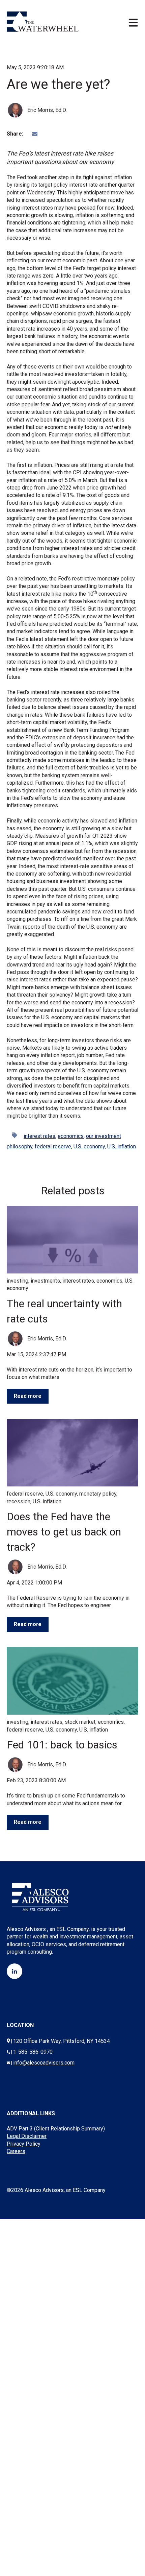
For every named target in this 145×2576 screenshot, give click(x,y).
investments (45, 1281)
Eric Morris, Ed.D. (47, 110)
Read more (28, 1396)
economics (71, 1136)
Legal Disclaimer (27, 2136)
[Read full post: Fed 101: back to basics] (72, 1681)
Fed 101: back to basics (62, 1745)
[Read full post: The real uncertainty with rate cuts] (72, 1240)
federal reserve (53, 1147)
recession (19, 1501)
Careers (16, 2151)
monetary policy (98, 1494)
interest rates (39, 1136)
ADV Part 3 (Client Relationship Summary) (56, 2129)
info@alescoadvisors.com (44, 2063)
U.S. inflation (122, 1147)
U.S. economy (89, 1147)
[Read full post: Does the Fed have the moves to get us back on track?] (72, 1453)
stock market (80, 1722)
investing (18, 1281)
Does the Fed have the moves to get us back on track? (64, 1532)
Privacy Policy (24, 2144)
